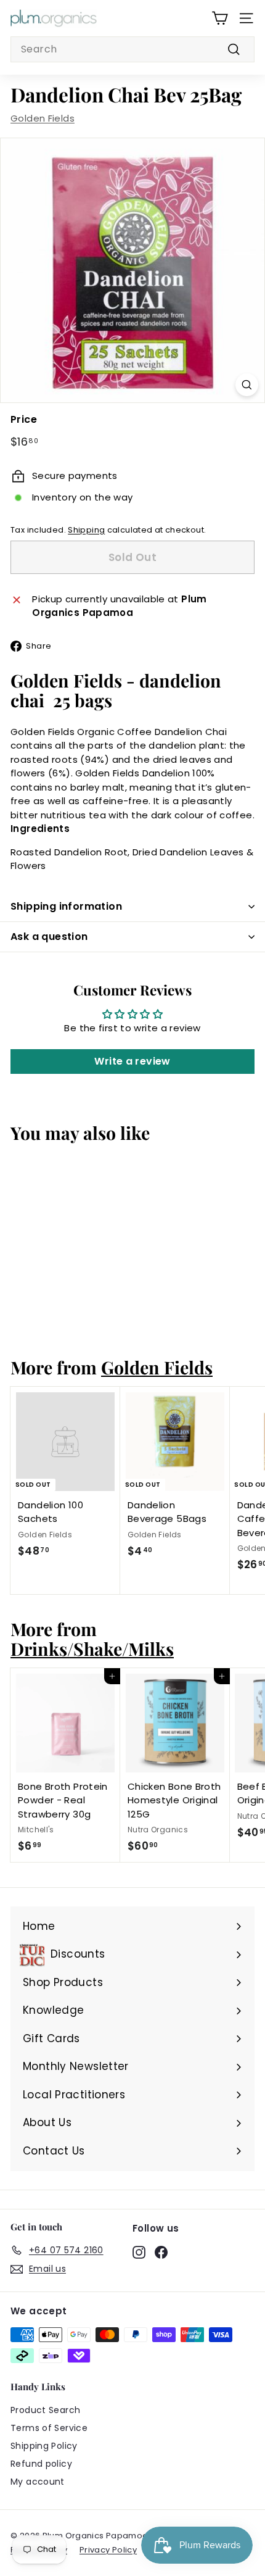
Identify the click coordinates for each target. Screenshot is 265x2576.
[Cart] (220, 18)
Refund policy (41, 2464)
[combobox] (132, 49)
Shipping (86, 530)
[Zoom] (247, 385)
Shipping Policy (44, 2446)
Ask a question (49, 937)
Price (24, 419)
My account (38, 2482)
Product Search (45, 2410)
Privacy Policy (108, 2550)
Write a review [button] (132, 1061)
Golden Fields (43, 118)
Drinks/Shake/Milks (92, 1648)
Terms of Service (49, 2428)
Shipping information (66, 906)
